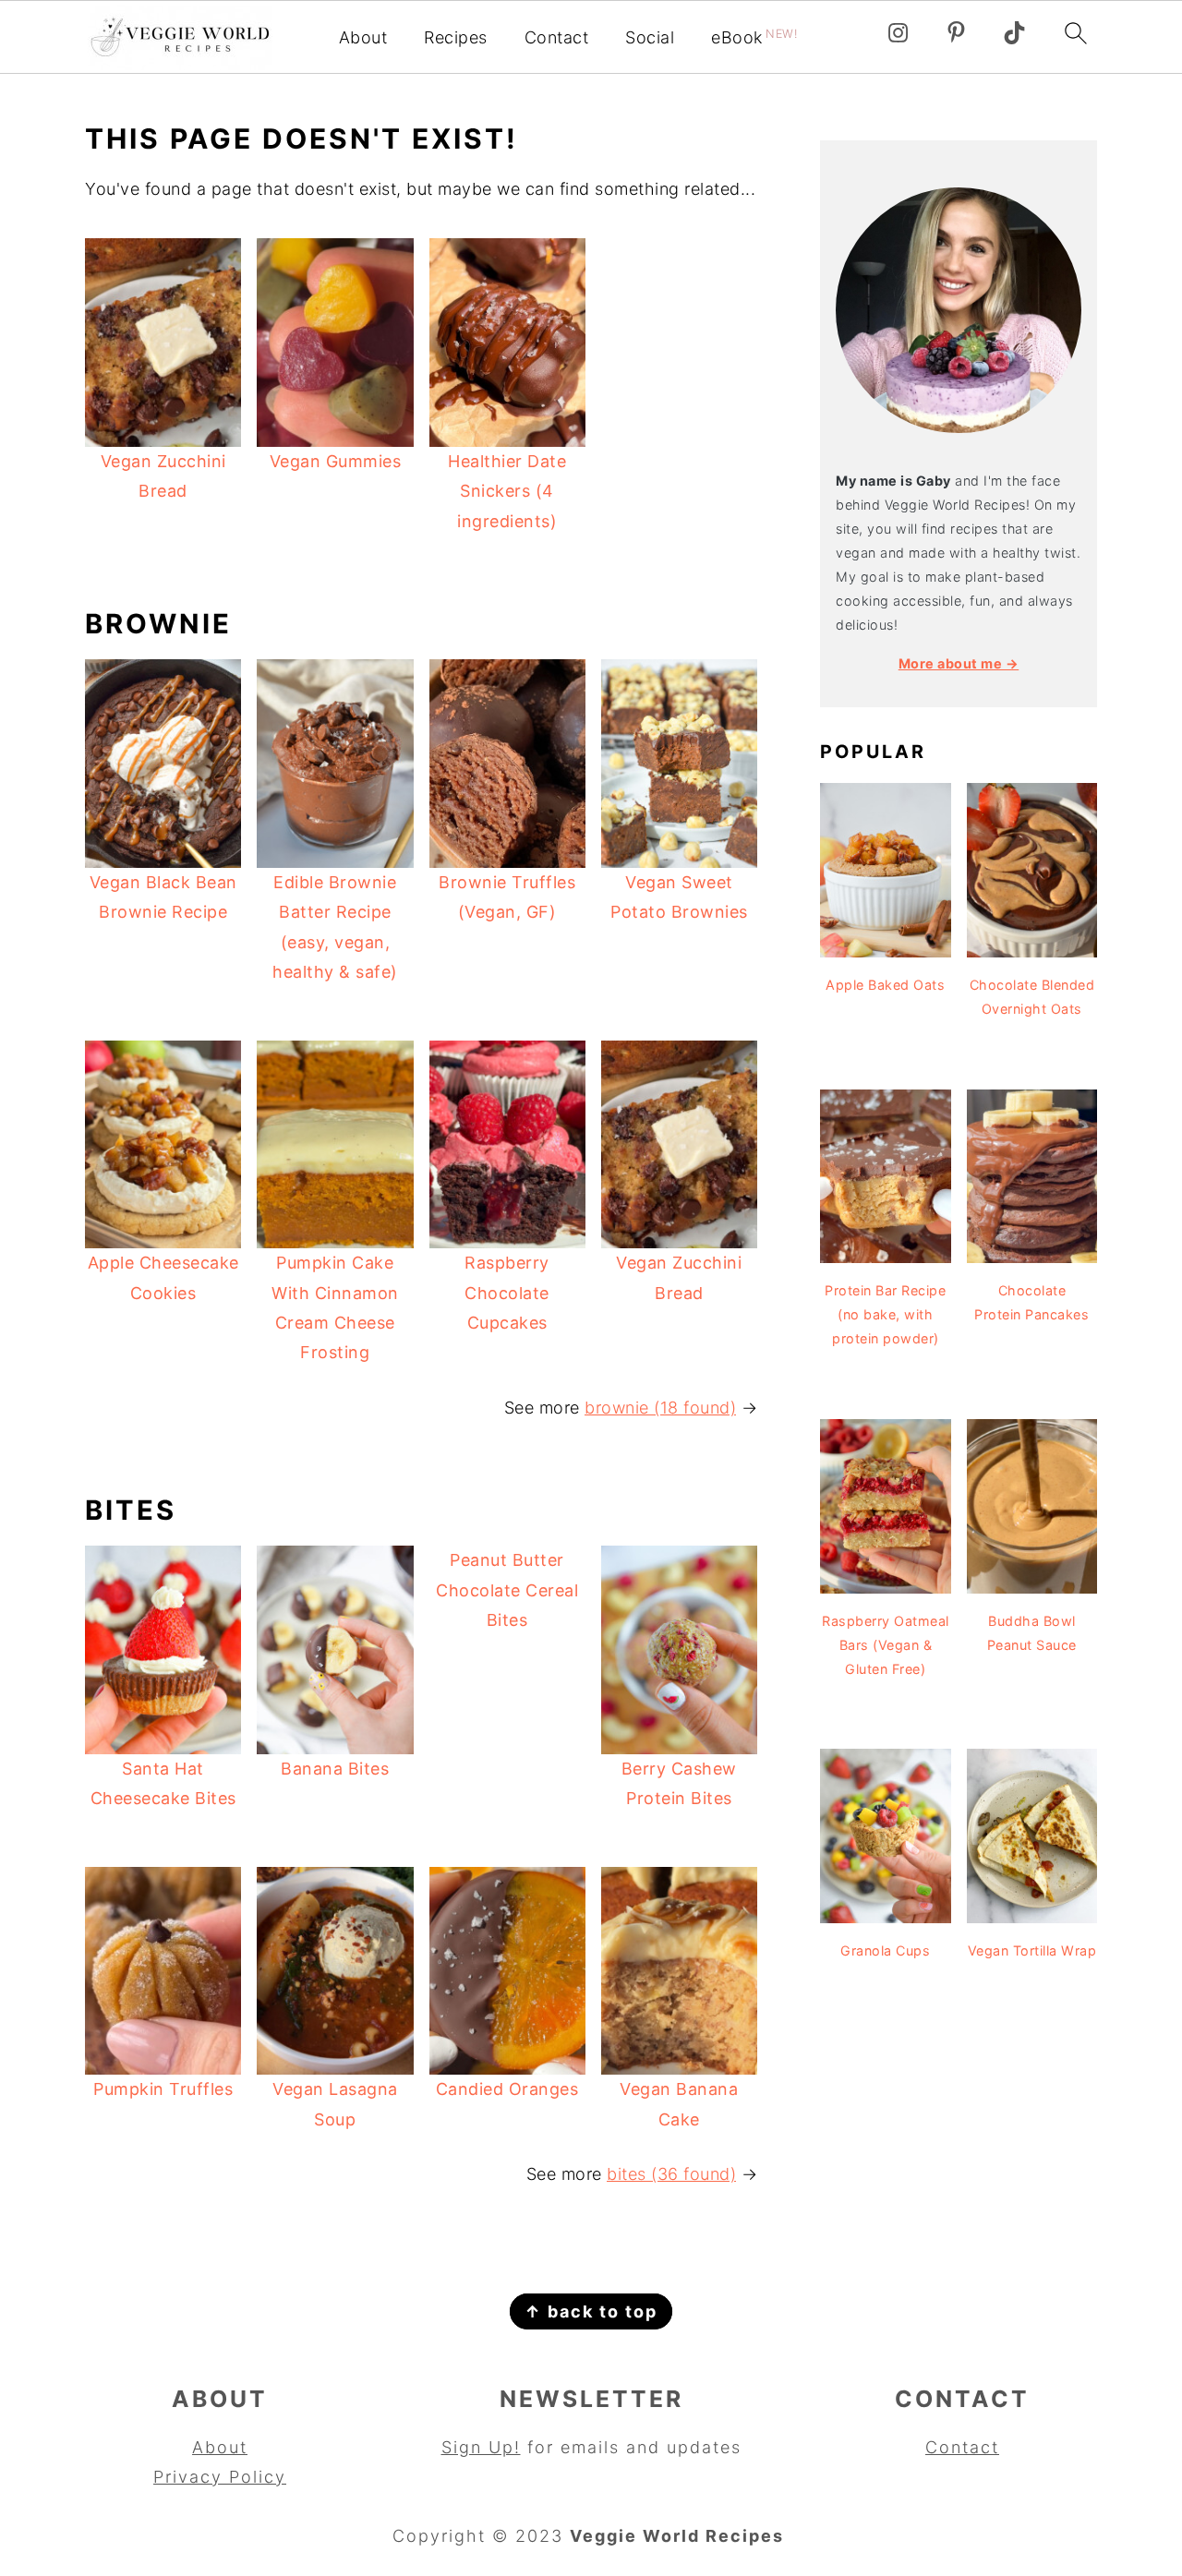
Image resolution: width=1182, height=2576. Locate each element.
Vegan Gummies (336, 461)
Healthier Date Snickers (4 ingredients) (507, 491)
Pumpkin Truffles (163, 2089)
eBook (754, 37)
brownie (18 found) (660, 1408)
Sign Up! (481, 2447)
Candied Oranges (507, 2089)
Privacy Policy (220, 2477)
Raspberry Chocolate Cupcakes (507, 1293)
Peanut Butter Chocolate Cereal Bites (507, 1590)
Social (650, 37)
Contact (557, 37)
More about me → (959, 663)
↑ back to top (591, 2311)
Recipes (456, 37)
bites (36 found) (671, 2174)
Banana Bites (335, 1769)
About (363, 37)
